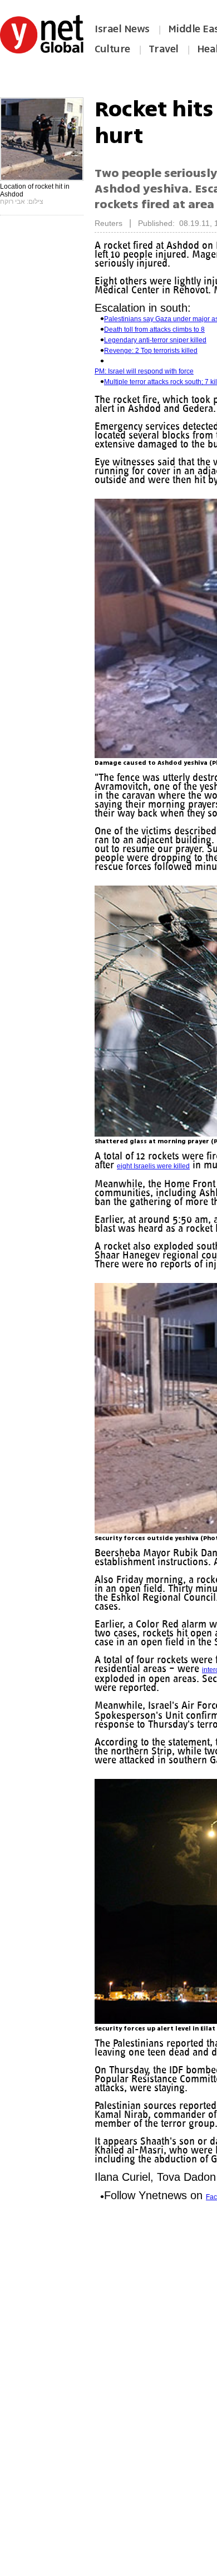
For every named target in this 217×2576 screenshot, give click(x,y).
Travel (164, 49)
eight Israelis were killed (177, 1175)
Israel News (122, 29)
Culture (112, 49)
